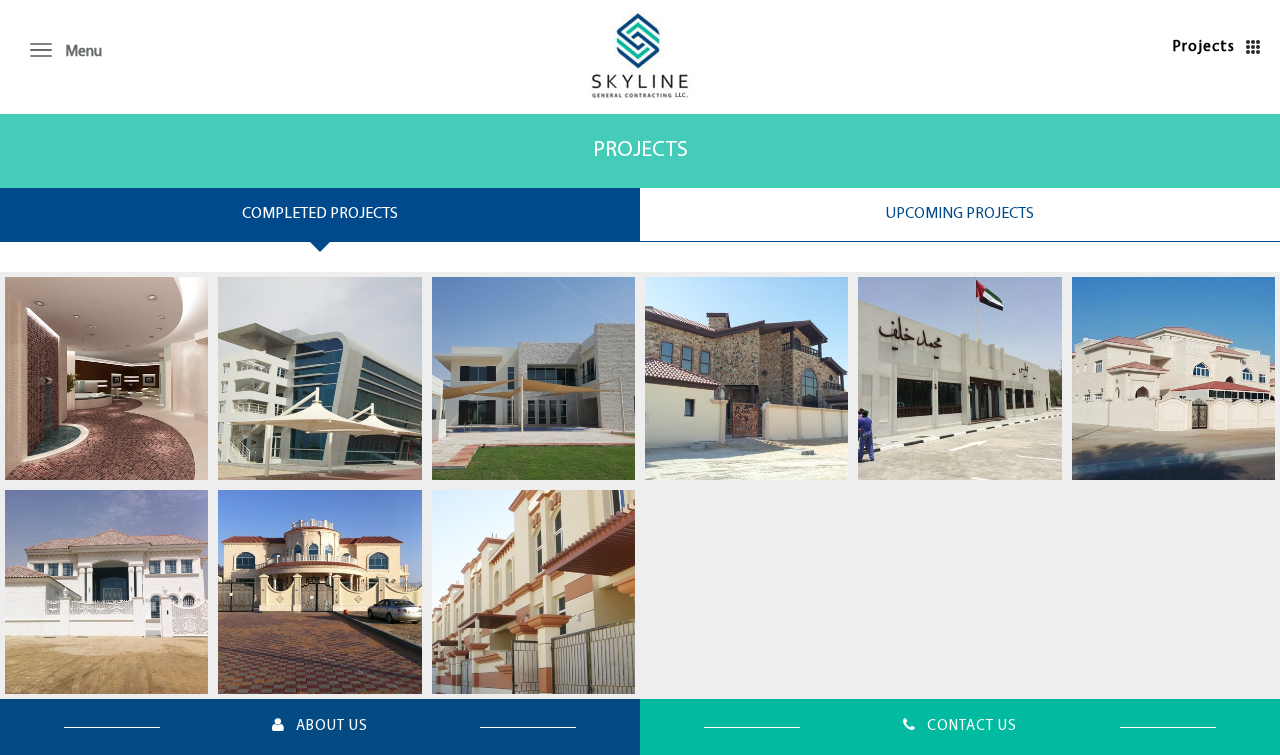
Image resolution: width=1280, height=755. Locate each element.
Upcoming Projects (960, 214)
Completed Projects (320, 214)
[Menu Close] (45, 50)
